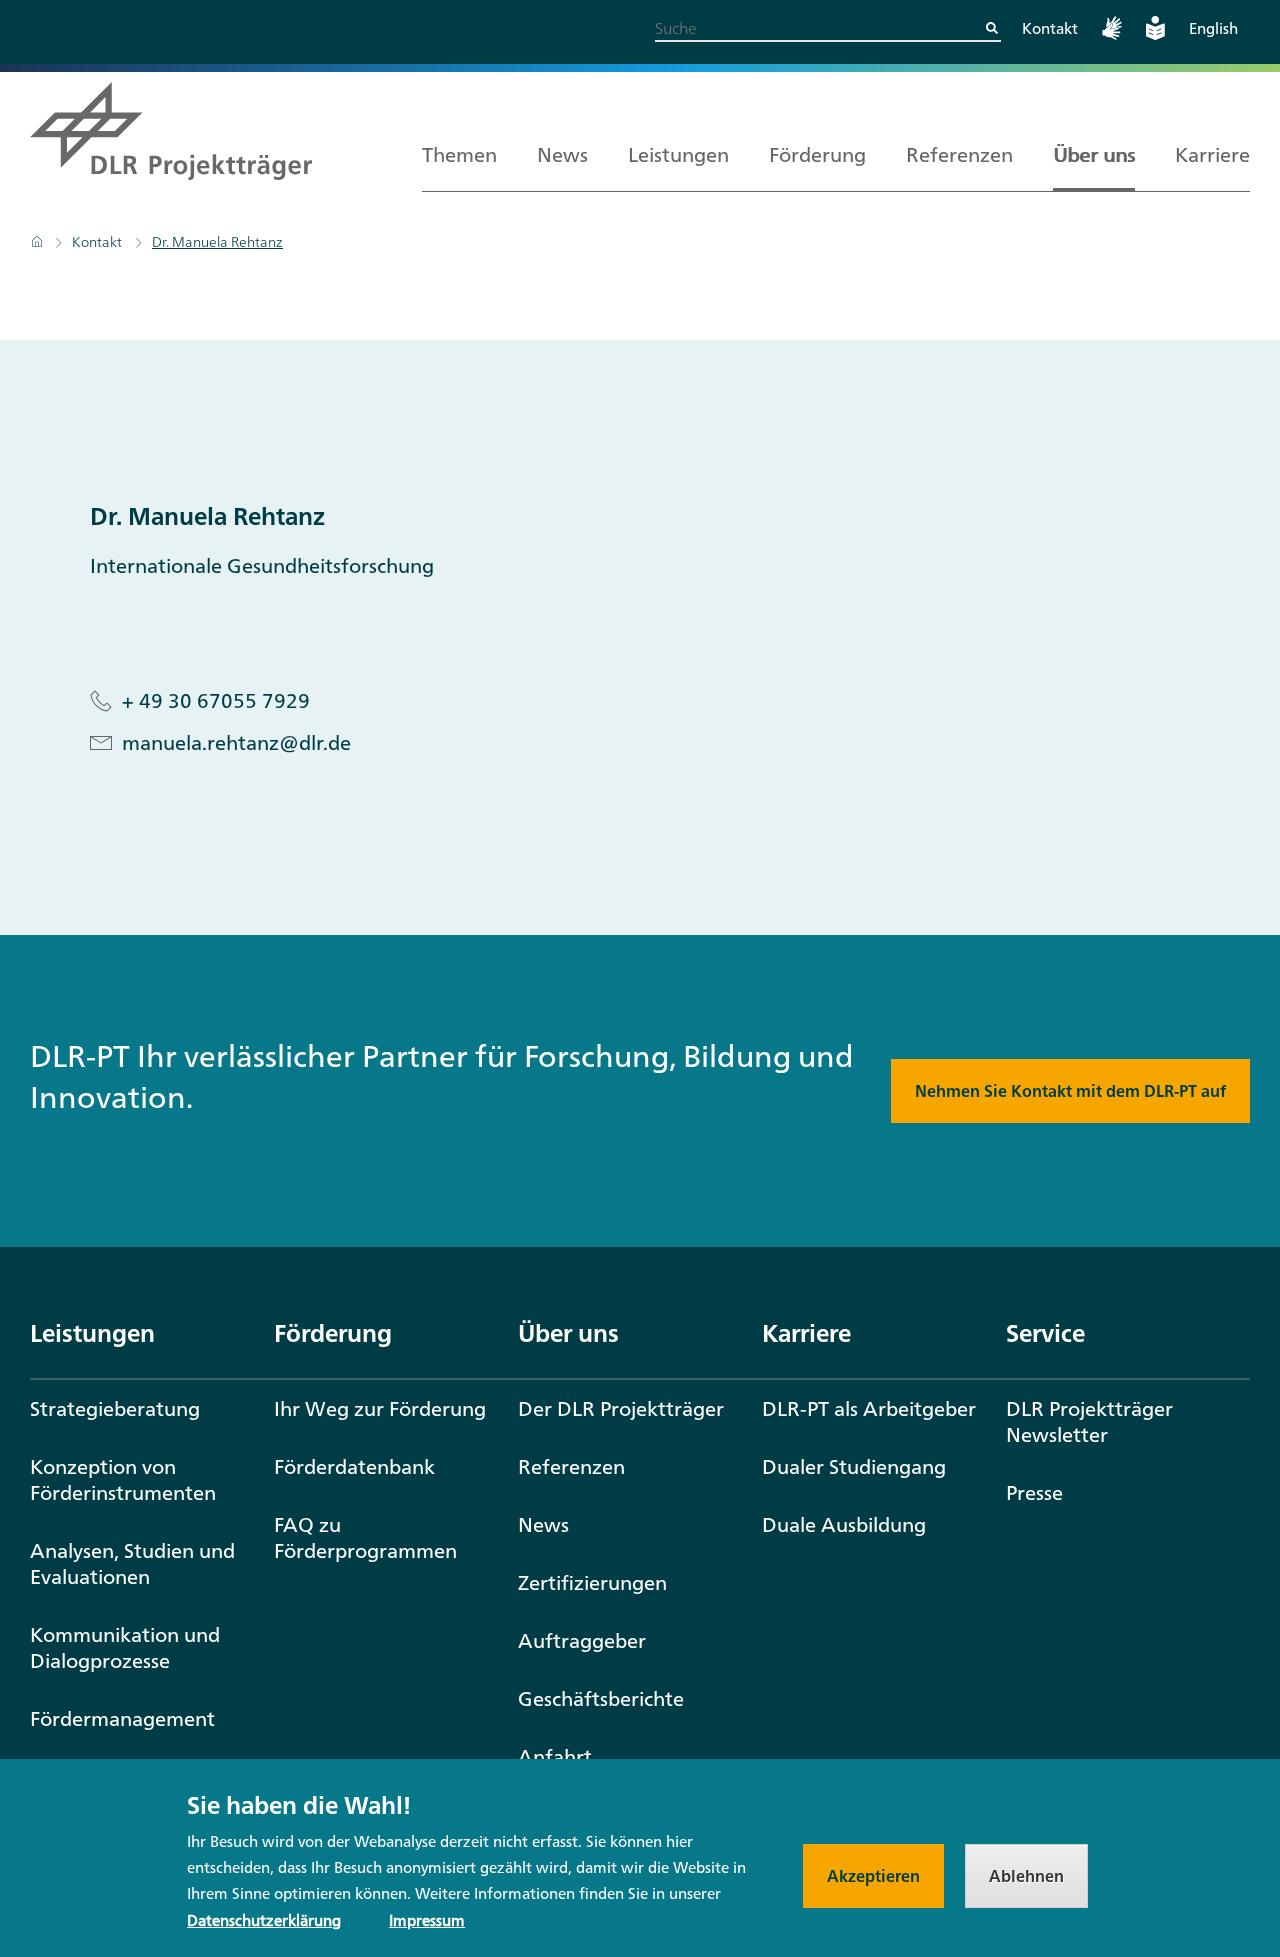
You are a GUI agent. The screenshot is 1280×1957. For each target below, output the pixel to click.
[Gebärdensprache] (1112, 34)
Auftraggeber (582, 1640)
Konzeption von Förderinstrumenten (123, 1479)
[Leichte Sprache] (1155, 34)
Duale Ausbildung (844, 1524)
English (1213, 28)
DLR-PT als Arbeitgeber (869, 1408)
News (562, 154)
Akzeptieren (873, 1876)
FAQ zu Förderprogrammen (365, 1537)
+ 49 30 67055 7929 (216, 701)
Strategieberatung (115, 1408)
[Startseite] (38, 241)
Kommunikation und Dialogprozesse (125, 1647)
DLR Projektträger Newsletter (1089, 1421)
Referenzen (959, 154)
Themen (459, 154)
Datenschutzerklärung (264, 1920)
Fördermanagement (122, 1718)
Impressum (427, 1920)
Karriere (1212, 154)
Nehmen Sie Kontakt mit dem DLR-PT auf (1070, 1091)
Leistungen (678, 154)
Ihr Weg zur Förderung (380, 1408)
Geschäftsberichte (601, 1698)
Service (1045, 1333)
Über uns (1094, 154)
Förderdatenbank (354, 1466)
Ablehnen (1026, 1876)
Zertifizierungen (592, 1582)
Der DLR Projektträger (621, 1408)
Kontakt (1050, 28)
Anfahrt (555, 1756)
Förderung (817, 154)
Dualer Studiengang (854, 1466)
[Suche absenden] (992, 28)
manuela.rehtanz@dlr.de (236, 743)
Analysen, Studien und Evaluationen (132, 1563)
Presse (1034, 1492)
